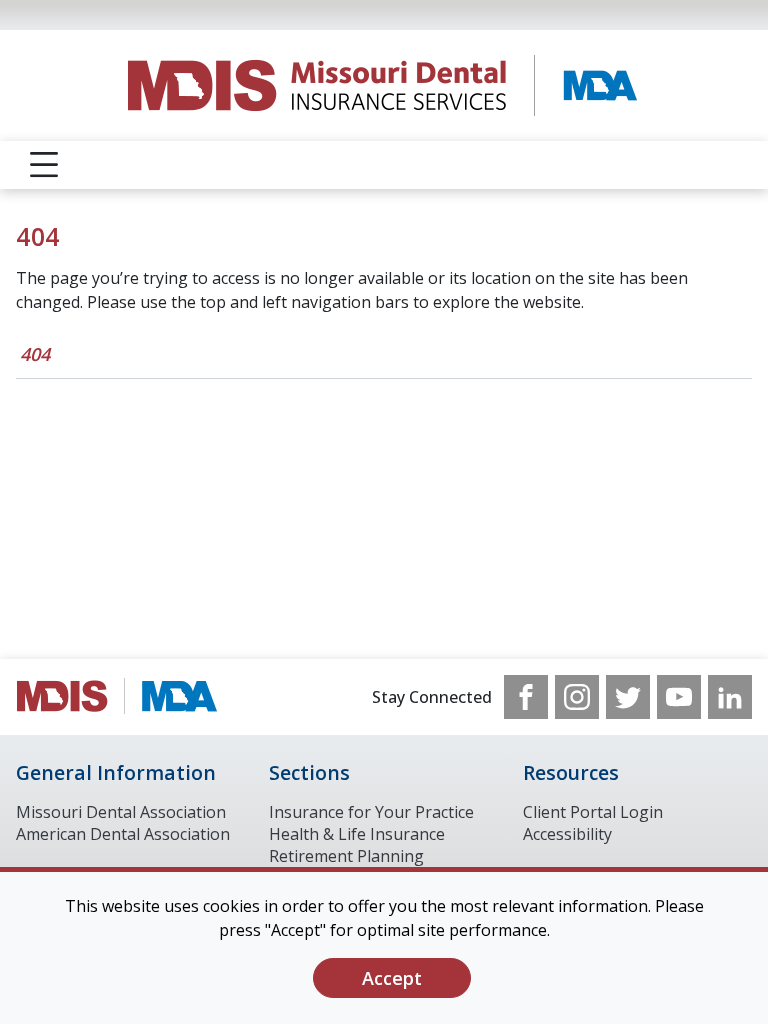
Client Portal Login (593, 812)
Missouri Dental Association (121, 812)
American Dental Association (123, 834)
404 (35, 354)
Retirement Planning (346, 856)
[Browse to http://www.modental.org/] (117, 697)
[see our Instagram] (577, 697)
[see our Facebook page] (526, 697)
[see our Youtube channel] (679, 697)
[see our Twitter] (628, 697)
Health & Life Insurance (357, 834)
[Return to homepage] (384, 85)
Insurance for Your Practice (371, 812)
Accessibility (567, 834)
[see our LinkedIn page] (730, 697)
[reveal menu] (44, 165)
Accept (392, 978)
